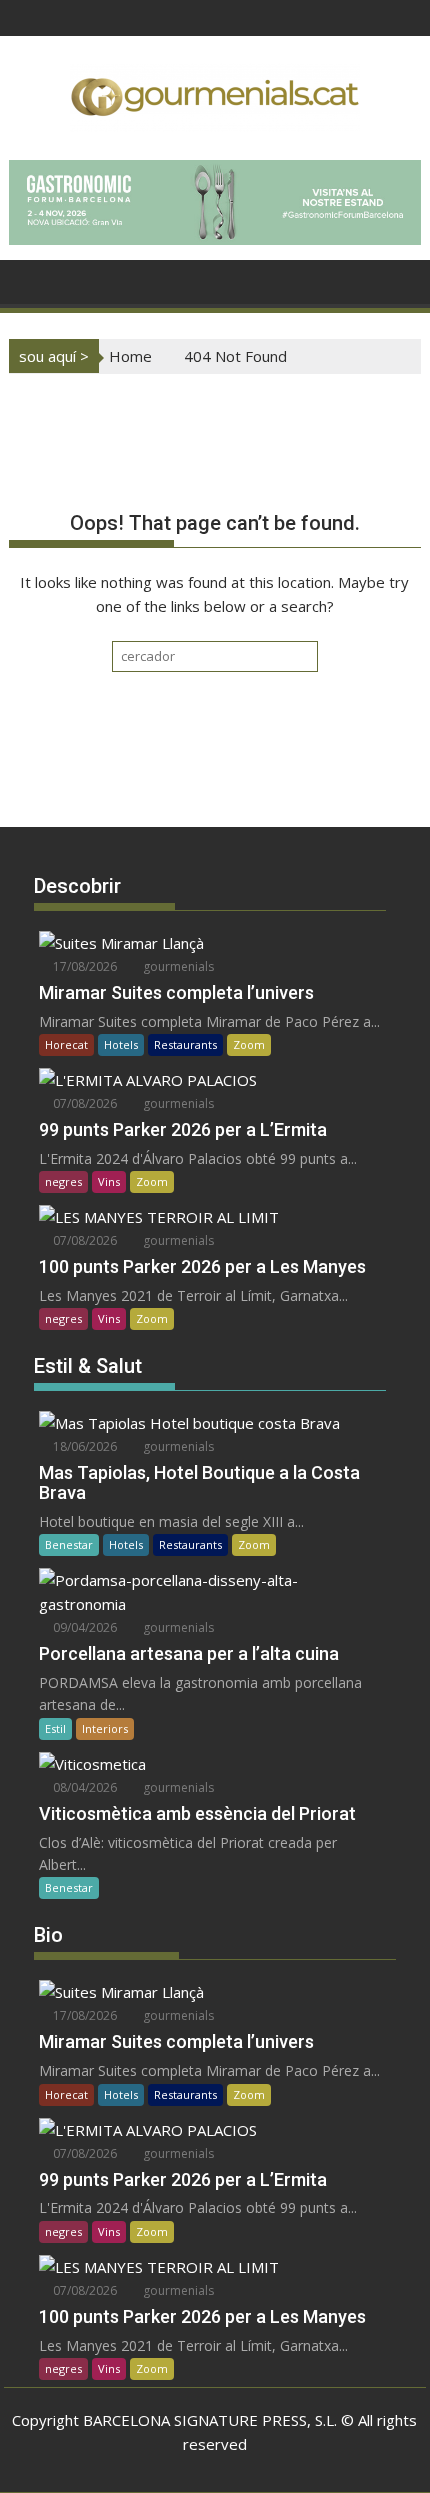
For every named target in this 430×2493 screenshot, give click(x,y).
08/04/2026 (83, 1787)
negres (63, 1181)
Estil (55, 1728)
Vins (109, 1181)
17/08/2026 (83, 966)
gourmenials (177, 966)
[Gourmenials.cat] (28, 280)
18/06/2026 (83, 1446)
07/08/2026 (83, 1103)
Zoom (249, 1044)
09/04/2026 (83, 1627)
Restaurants (185, 1044)
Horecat (66, 1044)
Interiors (105, 1728)
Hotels (121, 1044)
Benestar (69, 1544)
